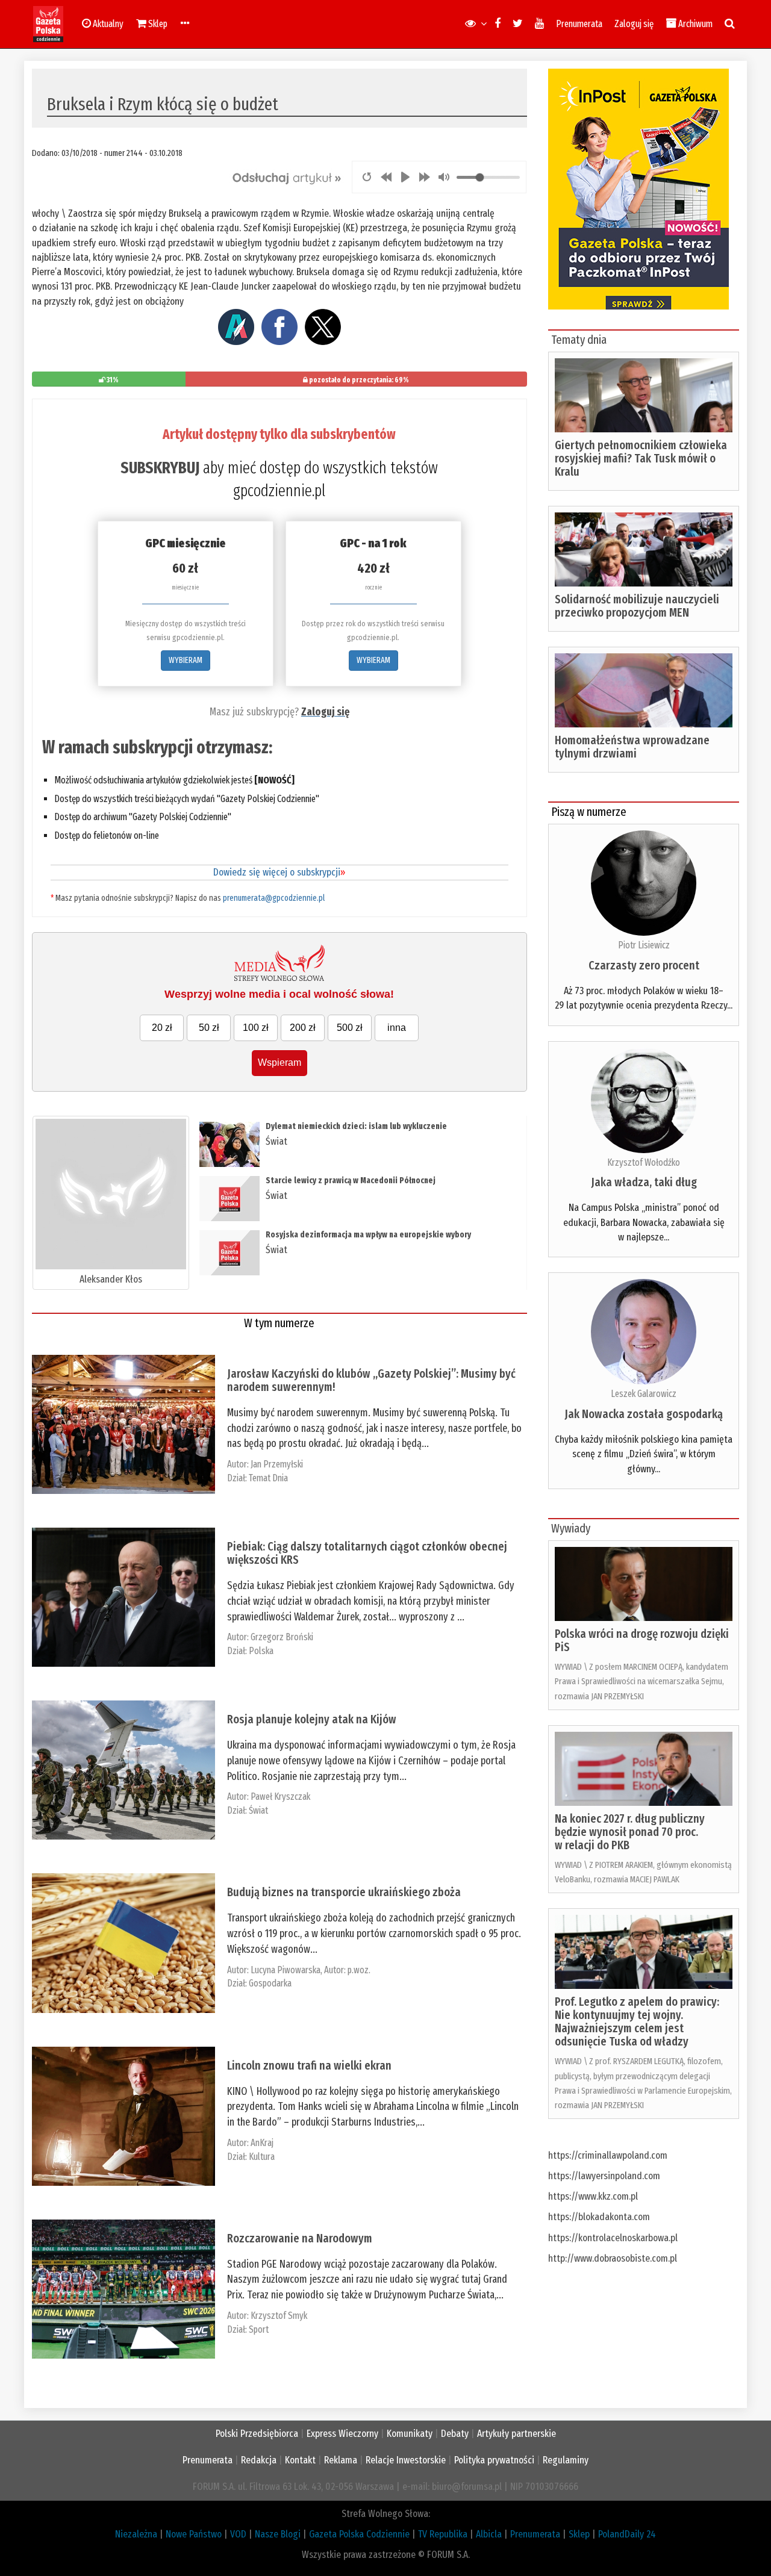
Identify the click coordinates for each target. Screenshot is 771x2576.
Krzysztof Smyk (291, 2316)
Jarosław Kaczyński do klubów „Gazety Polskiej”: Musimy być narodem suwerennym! (371, 1380)
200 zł (303, 1028)
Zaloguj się (634, 24)
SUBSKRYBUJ (160, 468)
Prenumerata (579, 24)
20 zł (162, 1028)
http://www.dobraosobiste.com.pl (613, 2258)
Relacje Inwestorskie (406, 2460)
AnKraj (262, 2143)
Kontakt (300, 2460)
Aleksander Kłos (111, 1279)
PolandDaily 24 (627, 2534)
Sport (259, 2329)
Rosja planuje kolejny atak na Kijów (312, 1719)
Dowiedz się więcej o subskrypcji (279, 872)
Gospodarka (270, 1983)
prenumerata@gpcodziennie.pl (274, 898)
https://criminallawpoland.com (608, 2155)
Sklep (579, 2534)
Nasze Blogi (278, 2534)
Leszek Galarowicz (644, 1394)
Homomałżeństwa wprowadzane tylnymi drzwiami (632, 747)
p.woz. (359, 1970)
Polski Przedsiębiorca (257, 2434)
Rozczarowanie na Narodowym (300, 2238)
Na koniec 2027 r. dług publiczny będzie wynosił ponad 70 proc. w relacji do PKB (630, 1832)
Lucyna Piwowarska (286, 1970)
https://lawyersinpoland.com (604, 2176)
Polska (261, 1651)
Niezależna (136, 2534)
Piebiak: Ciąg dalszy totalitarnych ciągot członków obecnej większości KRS (367, 1553)
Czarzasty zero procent (644, 965)
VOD (238, 2534)
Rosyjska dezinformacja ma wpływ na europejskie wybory (368, 1235)
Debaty (455, 2434)
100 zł (256, 1028)
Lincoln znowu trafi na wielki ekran (309, 2065)
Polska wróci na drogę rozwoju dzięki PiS (642, 1640)
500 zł (350, 1028)
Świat (276, 1141)
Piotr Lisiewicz (644, 945)
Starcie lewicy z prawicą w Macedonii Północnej (351, 1181)
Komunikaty (410, 2434)
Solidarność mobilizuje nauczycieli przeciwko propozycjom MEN (637, 606)
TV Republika (443, 2534)
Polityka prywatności (494, 2460)
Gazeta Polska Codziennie (359, 2534)
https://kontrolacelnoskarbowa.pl (613, 2238)
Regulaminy (566, 2460)
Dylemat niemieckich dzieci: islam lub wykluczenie (357, 1126)
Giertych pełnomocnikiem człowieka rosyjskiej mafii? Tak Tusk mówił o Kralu (641, 458)
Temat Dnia (268, 1478)
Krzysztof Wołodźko (644, 1162)
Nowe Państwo (194, 2534)
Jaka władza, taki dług (644, 1182)
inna (397, 1028)
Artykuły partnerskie (517, 2434)
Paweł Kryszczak (280, 1797)
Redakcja (259, 2460)
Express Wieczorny (342, 2434)
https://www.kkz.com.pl (593, 2196)
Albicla (489, 2534)
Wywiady (571, 1528)
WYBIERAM (186, 660)
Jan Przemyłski (277, 1464)
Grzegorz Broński (282, 1637)
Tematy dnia (579, 340)
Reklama (341, 2460)
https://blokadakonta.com (599, 2217)
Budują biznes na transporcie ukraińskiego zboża (344, 1892)
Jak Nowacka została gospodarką (644, 1414)
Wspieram (279, 1062)
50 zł (209, 1028)
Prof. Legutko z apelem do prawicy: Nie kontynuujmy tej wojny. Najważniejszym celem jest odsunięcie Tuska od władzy (637, 2021)
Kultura (262, 2157)
